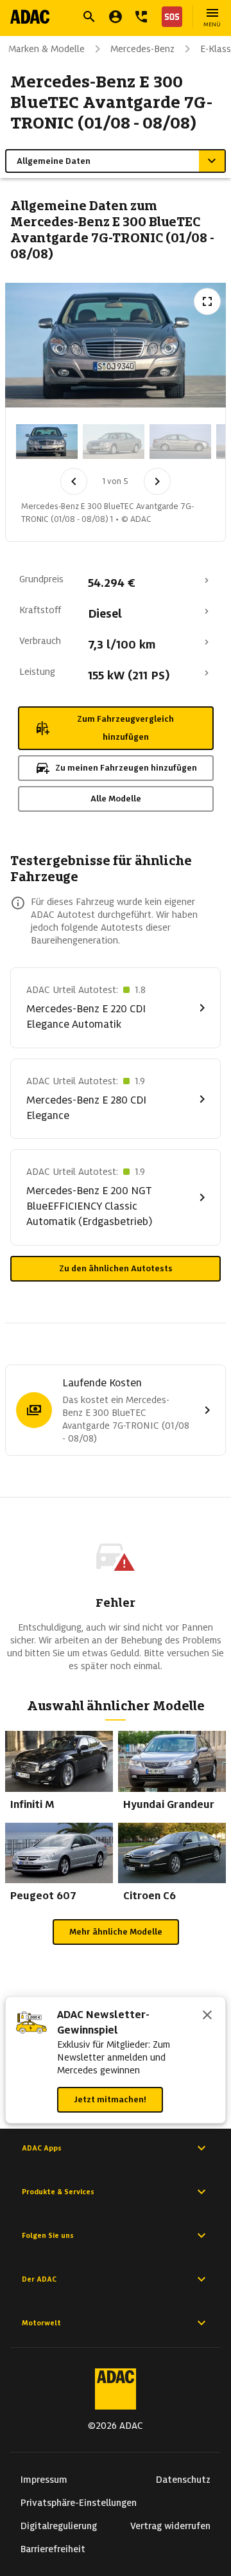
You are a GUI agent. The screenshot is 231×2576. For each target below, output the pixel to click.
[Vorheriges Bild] (74, 481)
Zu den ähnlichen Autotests (116, 1268)
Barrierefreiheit (53, 2549)
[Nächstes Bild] (157, 481)
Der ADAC (39, 2279)
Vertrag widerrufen (170, 2526)
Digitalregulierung (59, 2526)
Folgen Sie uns (48, 2235)
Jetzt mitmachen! (110, 2099)
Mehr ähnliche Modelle (116, 1932)
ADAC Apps (42, 2148)
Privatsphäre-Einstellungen (79, 2503)
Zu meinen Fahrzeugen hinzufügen (126, 768)
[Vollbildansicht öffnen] (207, 301)
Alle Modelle (116, 799)
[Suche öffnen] (89, 17)
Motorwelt (41, 2323)
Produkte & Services (58, 2192)
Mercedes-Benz (142, 49)
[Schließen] (207, 2016)
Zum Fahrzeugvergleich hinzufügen (125, 728)
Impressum (44, 2480)
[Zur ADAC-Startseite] (30, 17)
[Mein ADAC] (116, 17)
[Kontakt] (141, 17)
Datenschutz (183, 2480)
